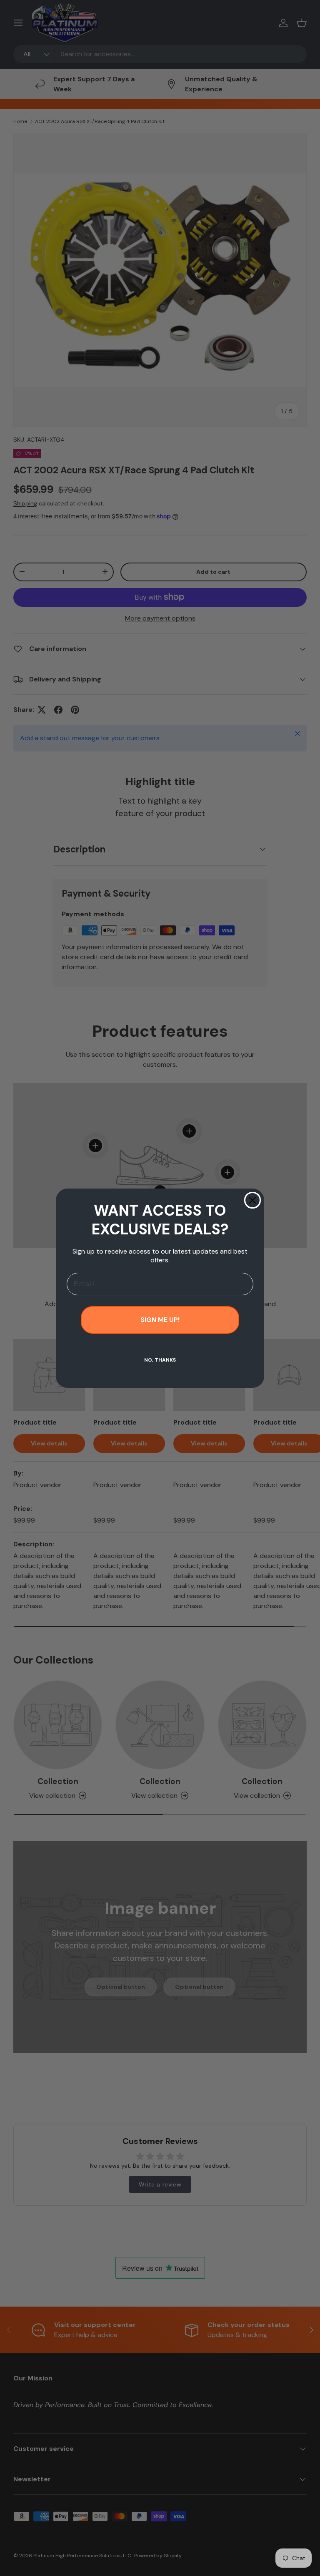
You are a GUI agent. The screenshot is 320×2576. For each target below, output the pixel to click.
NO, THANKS (160, 1360)
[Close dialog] (252, 1200)
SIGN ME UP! (160, 1320)
